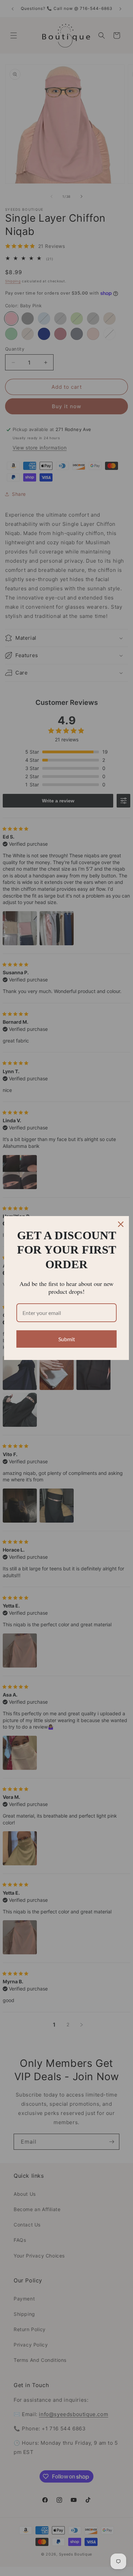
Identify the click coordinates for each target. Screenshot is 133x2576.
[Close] (121, 1224)
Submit (67, 1339)
